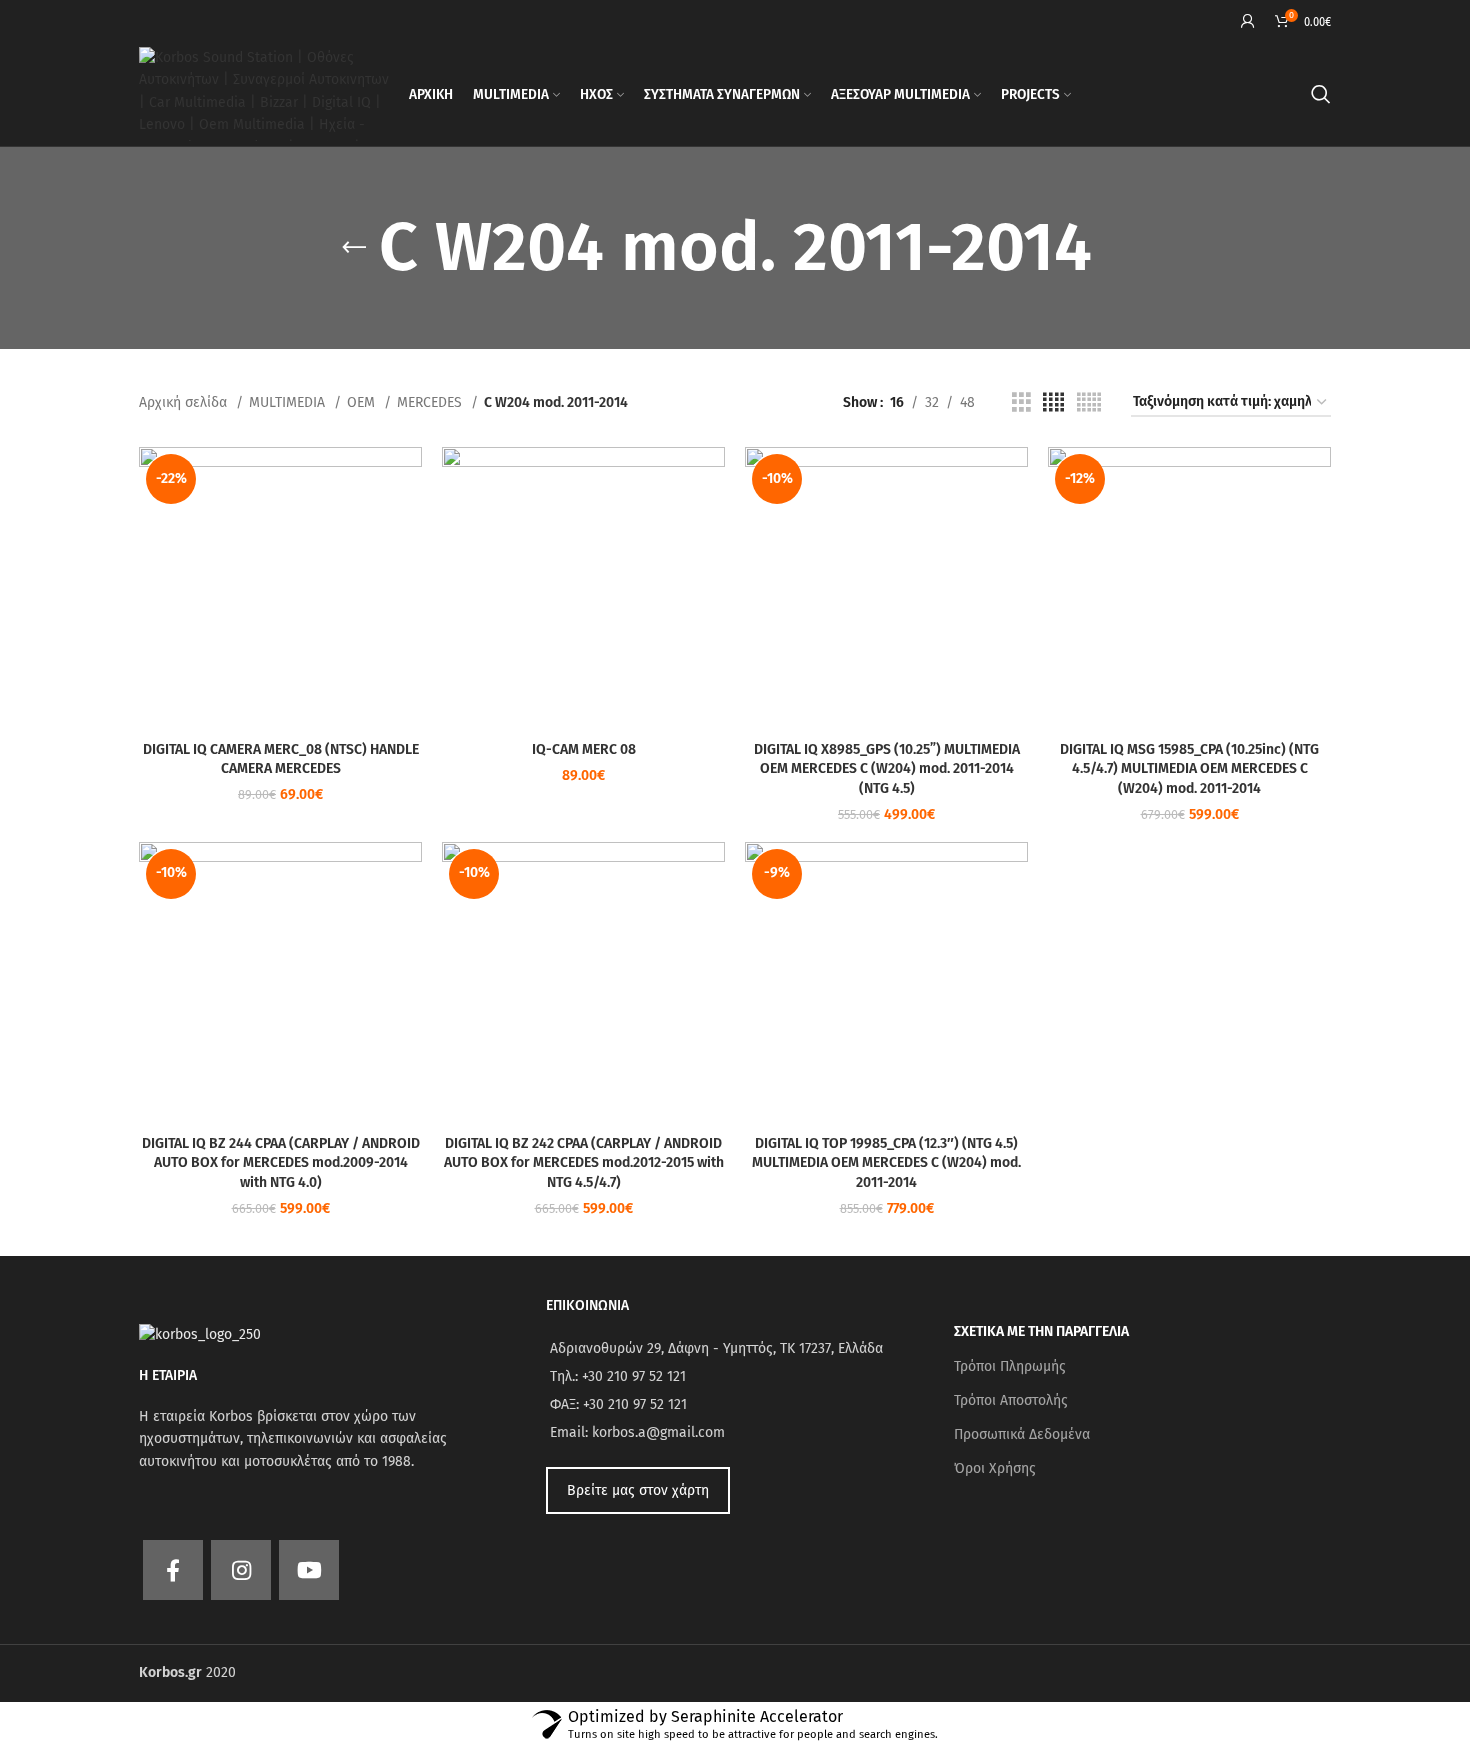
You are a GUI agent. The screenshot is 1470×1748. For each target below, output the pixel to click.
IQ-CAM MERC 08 (584, 749)
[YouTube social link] (309, 1570)
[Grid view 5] (1089, 403)
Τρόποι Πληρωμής (1010, 1366)
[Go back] (354, 248)
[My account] (1248, 21)
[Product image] (280, 588)
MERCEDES (431, 402)
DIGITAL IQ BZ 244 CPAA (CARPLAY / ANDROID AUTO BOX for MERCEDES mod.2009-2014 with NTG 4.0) (281, 1163)
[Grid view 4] (1053, 403)
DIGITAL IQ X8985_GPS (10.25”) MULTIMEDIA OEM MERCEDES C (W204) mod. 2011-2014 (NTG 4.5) (887, 769)
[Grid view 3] (1021, 403)
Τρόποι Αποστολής (1011, 1400)
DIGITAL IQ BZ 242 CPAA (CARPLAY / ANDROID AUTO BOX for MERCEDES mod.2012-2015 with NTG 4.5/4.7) (584, 1163)
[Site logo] (264, 93)
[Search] (1321, 94)
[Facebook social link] (173, 1570)
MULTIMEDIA (289, 402)
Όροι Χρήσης (995, 1468)
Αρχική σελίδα (185, 402)
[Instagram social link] (241, 1570)
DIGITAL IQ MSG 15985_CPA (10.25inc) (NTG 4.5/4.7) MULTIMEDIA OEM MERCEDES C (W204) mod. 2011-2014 (1189, 769)
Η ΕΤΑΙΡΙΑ (168, 1375)
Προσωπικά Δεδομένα (1022, 1434)
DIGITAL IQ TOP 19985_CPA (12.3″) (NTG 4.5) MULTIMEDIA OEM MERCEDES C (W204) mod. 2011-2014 (886, 1163)
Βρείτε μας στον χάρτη (638, 1490)
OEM (363, 402)
